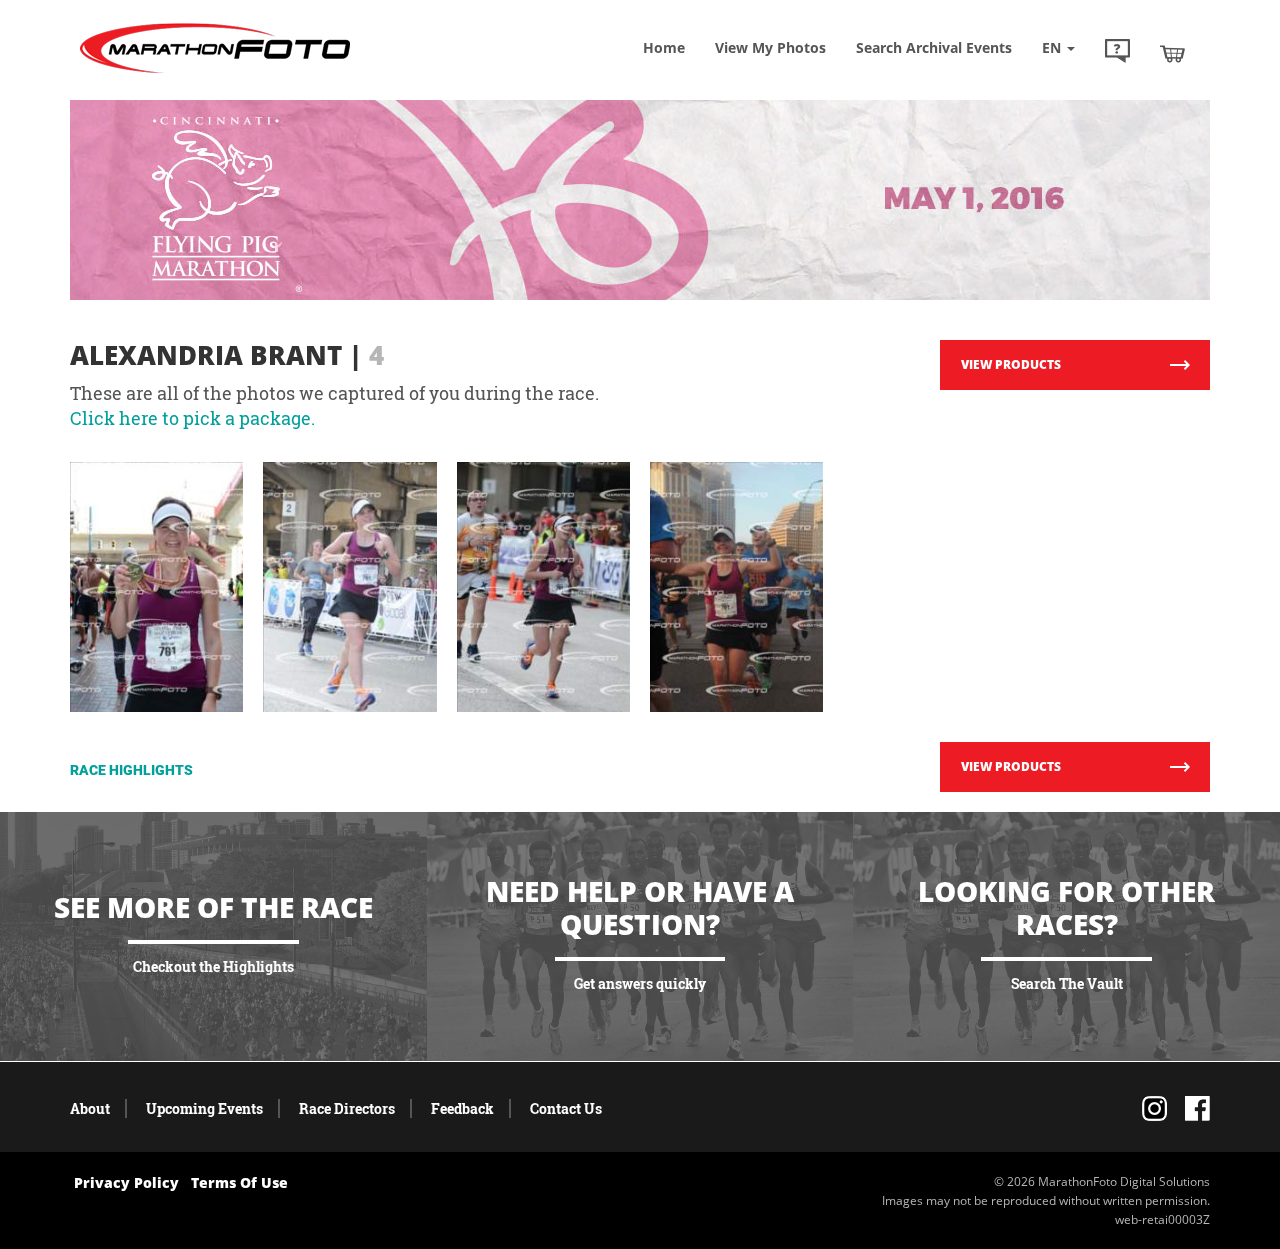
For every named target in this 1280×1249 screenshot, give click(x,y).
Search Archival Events (934, 47)
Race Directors (347, 1108)
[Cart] (1172, 53)
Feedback (462, 1108)
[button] (1117, 53)
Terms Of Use (239, 1182)
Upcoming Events (204, 1108)
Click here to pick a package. (192, 418)
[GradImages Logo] (215, 73)
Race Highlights (131, 770)
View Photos (770, 47)
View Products (1011, 364)
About (90, 1108)
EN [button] (1053, 47)
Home (664, 47)
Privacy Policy (126, 1182)
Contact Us (566, 1108)
